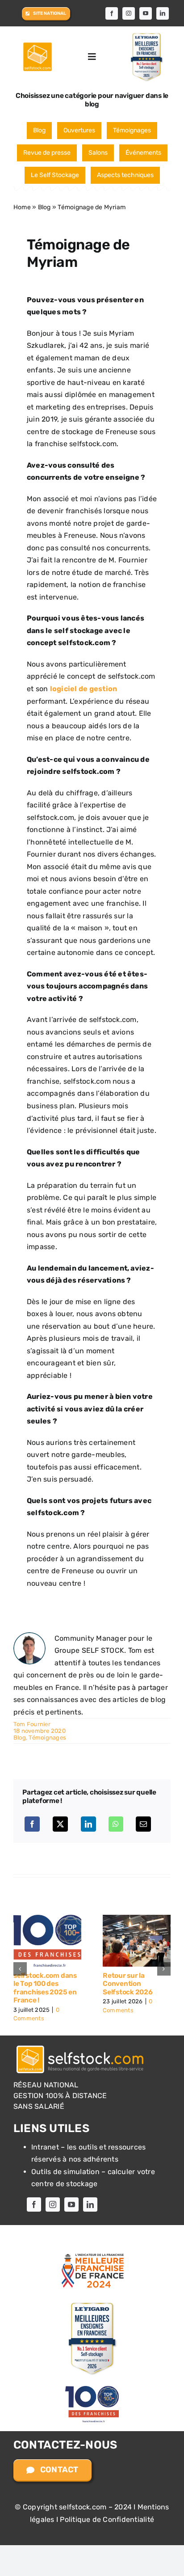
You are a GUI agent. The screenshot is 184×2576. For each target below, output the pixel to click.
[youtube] (146, 13)
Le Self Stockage (55, 175)
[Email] (143, 1824)
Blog (39, 130)
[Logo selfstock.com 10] (38, 44)
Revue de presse (47, 153)
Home (22, 207)
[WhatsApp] (116, 1824)
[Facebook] (32, 1824)
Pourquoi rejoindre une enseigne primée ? (44, 1984)
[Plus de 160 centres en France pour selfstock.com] (137, 1919)
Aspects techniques (125, 175)
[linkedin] (163, 13)
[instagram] (129, 13)
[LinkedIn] (88, 1824)
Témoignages (132, 130)
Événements (143, 153)
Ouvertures (79, 130)
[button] (20, 1965)
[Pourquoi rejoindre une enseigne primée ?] (47, 1919)
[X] (60, 1824)
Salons (98, 153)
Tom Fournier (32, 1724)
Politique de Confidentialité (107, 2511)
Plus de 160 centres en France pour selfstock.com (134, 1984)
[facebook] (112, 13)
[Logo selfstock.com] (80, 2038)
